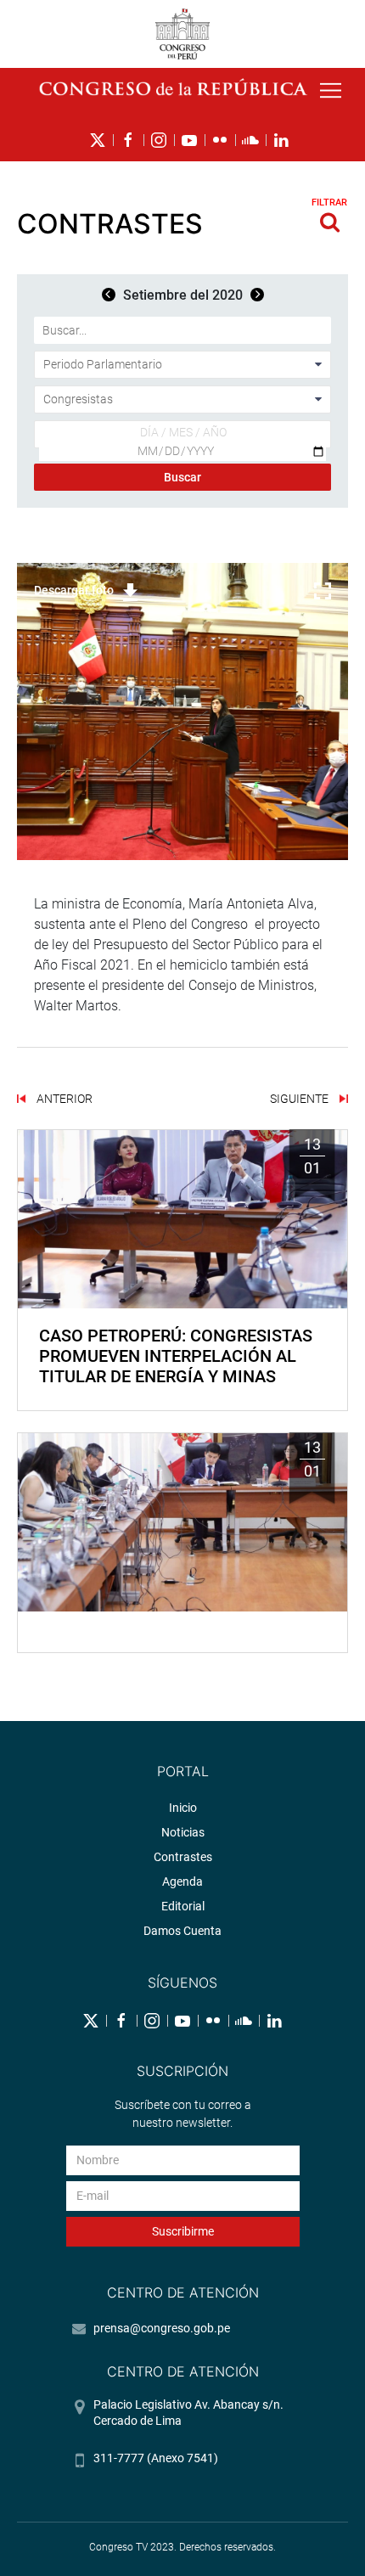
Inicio (183, 1808)
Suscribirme (183, 2231)
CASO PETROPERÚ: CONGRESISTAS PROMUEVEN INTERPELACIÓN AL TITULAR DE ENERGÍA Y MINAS (176, 1356)
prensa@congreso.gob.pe (162, 2328)
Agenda (182, 1881)
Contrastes (183, 1857)
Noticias (183, 1832)
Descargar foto (74, 590)
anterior (63, 1099)
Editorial (183, 1906)
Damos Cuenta (182, 1931)
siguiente (300, 1099)
